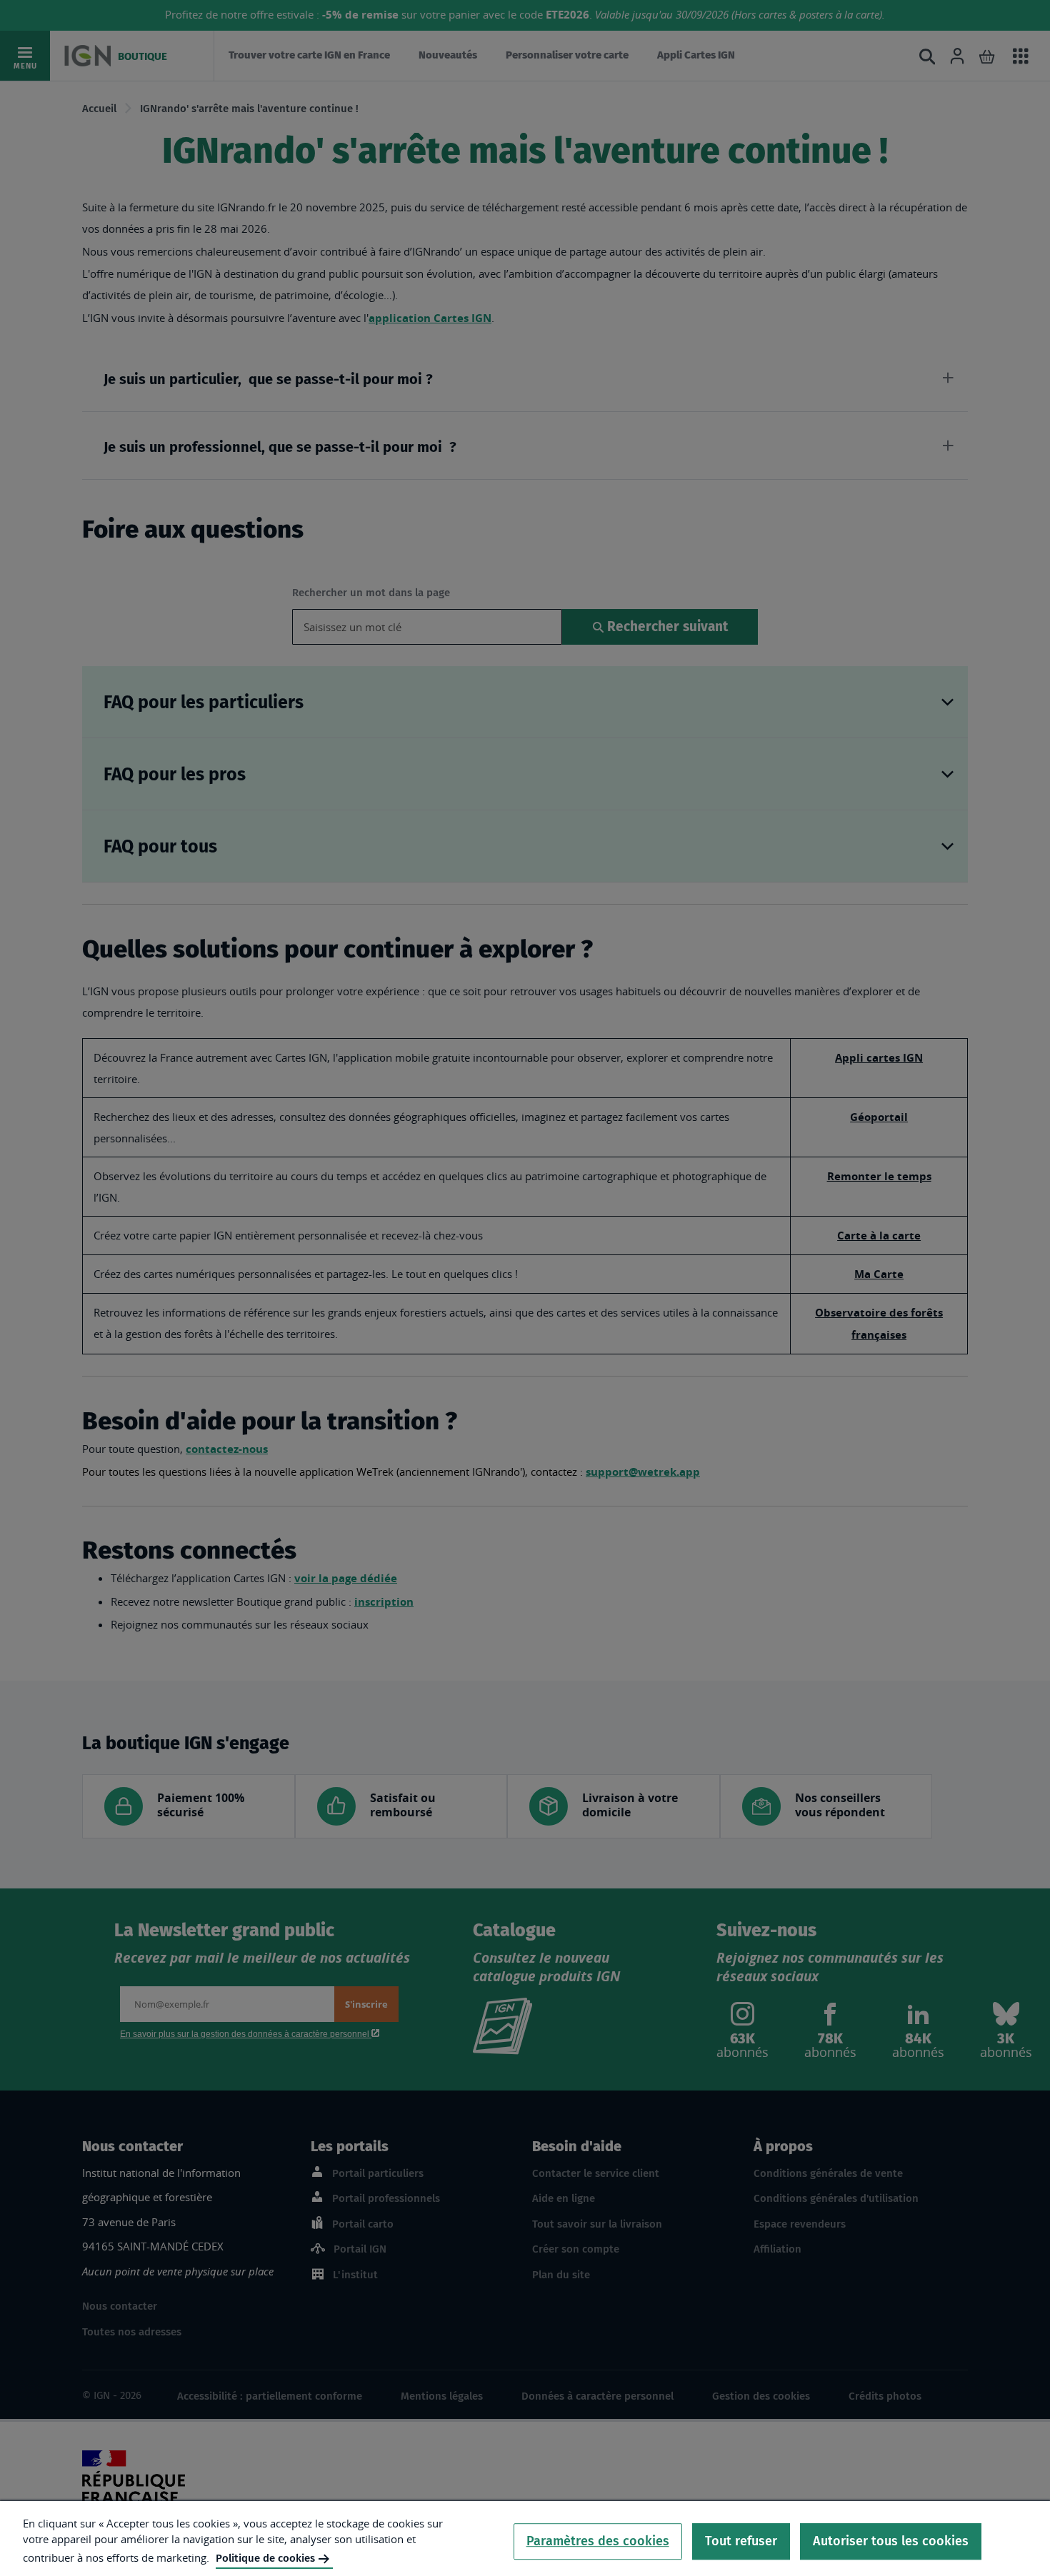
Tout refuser (741, 2541)
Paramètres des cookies (598, 2541)
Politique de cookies (265, 2558)
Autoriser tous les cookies (891, 2541)
